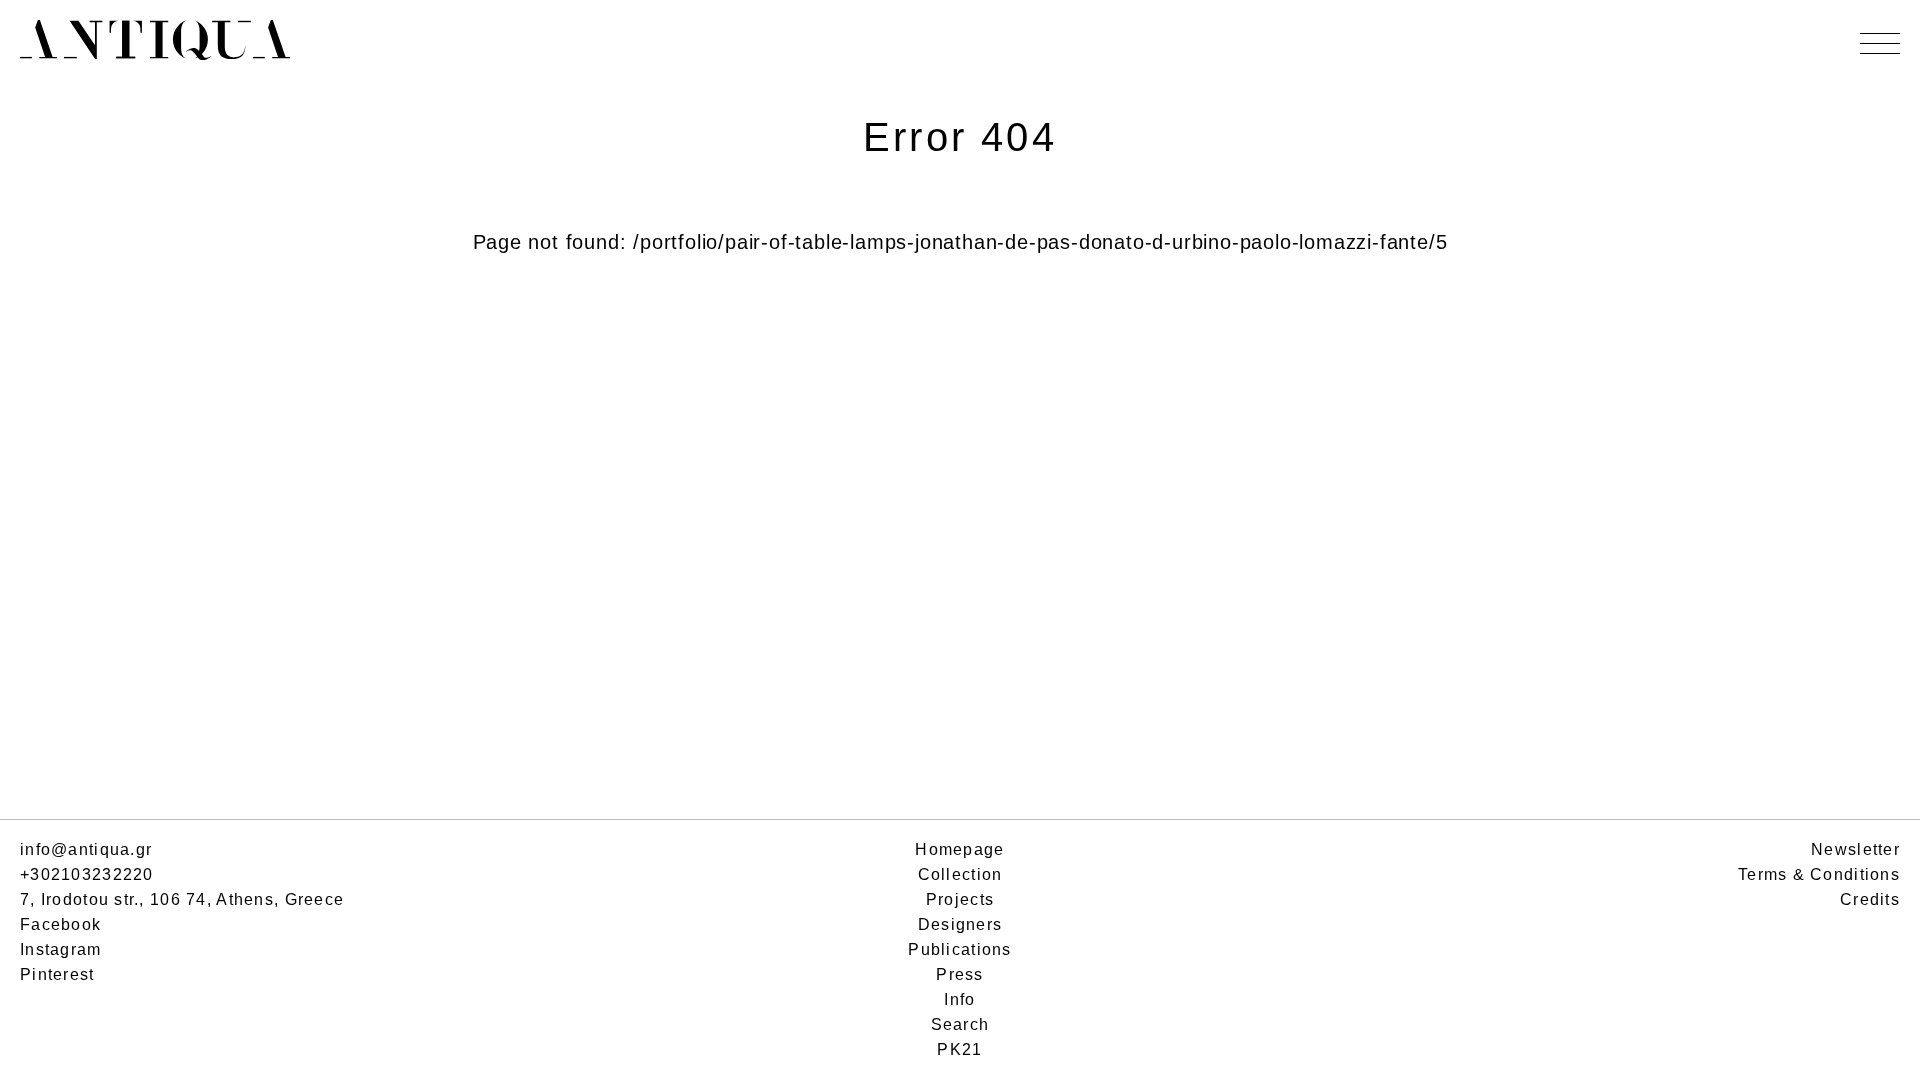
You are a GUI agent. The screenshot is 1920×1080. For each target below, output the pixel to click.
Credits (1870, 899)
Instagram (61, 949)
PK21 (959, 1049)
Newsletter (1855, 849)
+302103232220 (87, 874)
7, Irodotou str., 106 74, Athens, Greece (182, 899)
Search (960, 1024)
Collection (960, 874)
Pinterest (57, 974)
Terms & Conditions (1819, 874)
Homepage (959, 849)
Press (959, 974)
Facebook (60, 924)
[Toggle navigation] (1880, 43)
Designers (960, 924)
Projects (960, 899)
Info (959, 999)
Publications (959, 949)
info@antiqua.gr (86, 849)
